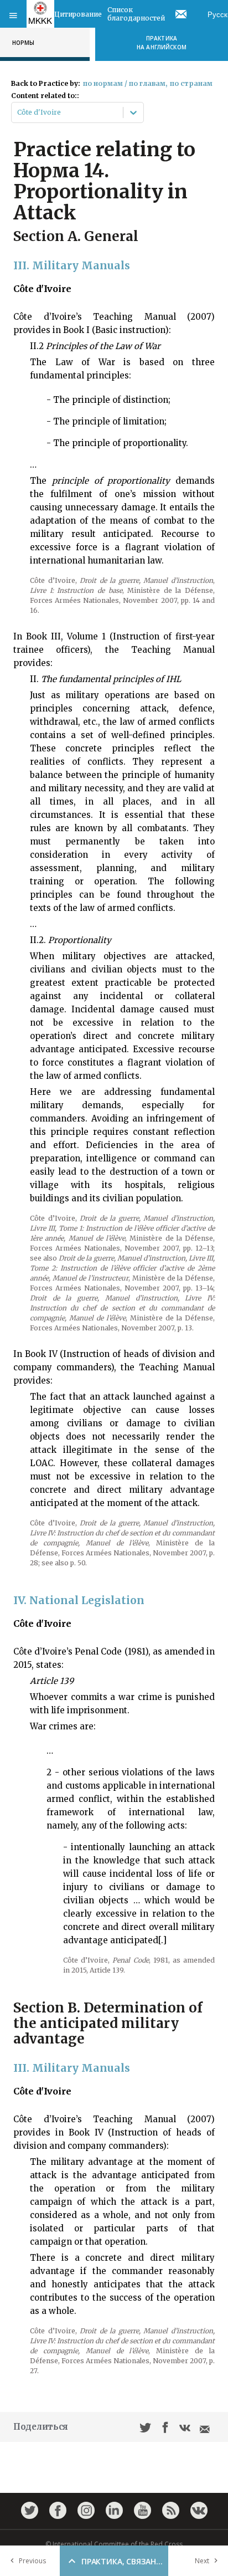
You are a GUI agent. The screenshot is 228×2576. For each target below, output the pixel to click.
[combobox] (18, 112)
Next (202, 2561)
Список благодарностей (136, 14)
